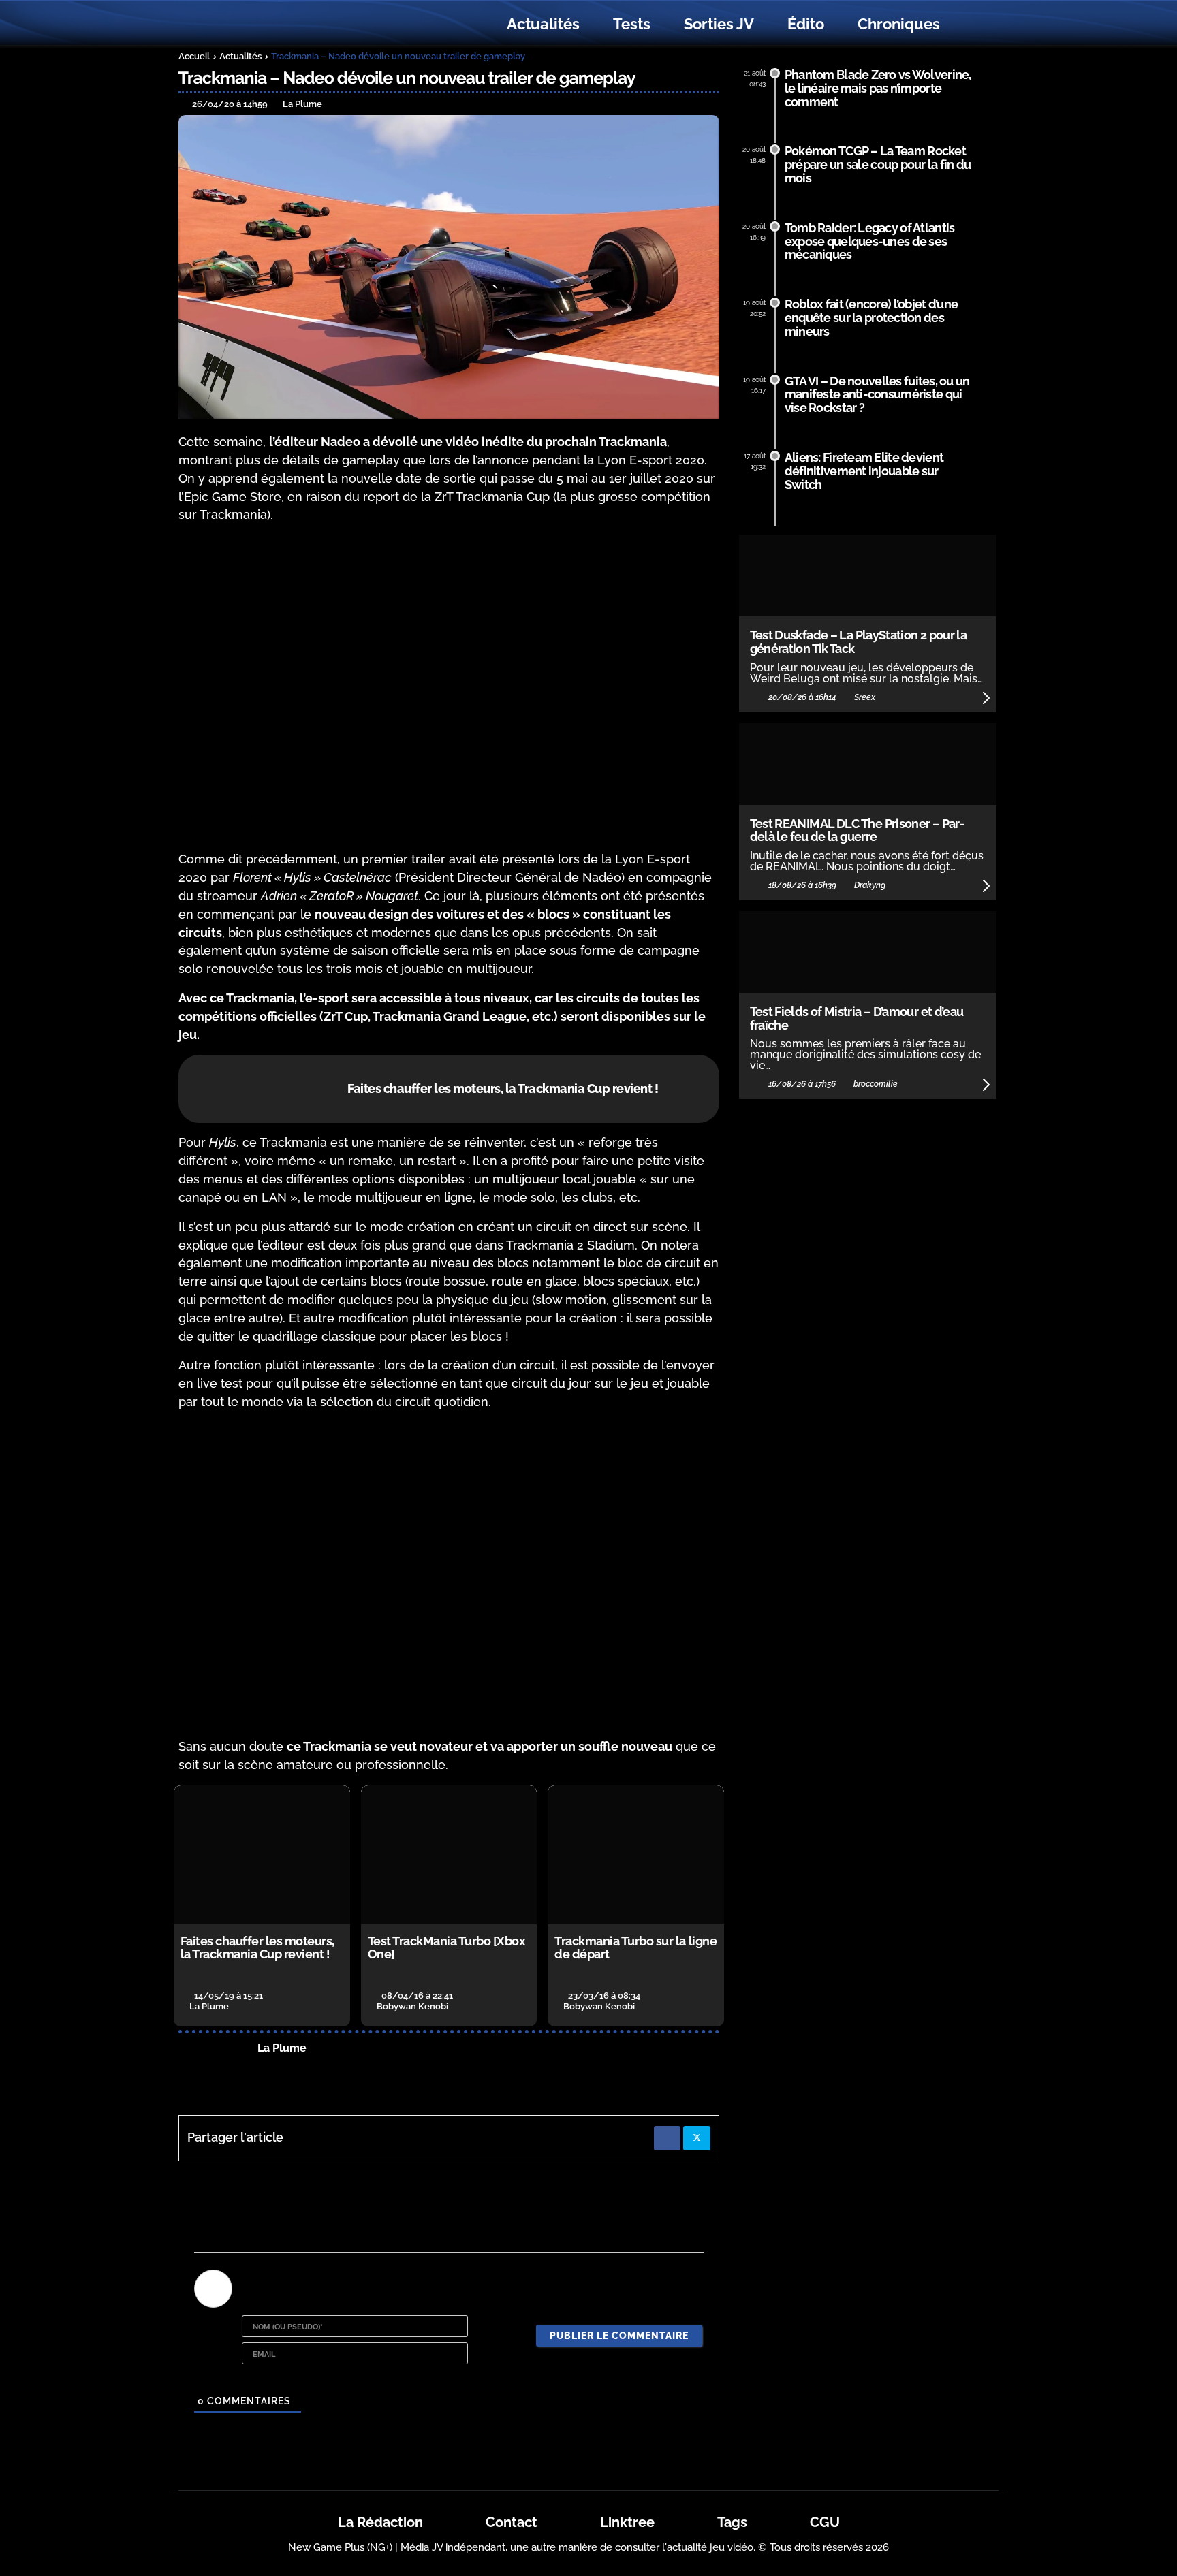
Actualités (543, 24)
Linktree (627, 2522)
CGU (825, 2522)
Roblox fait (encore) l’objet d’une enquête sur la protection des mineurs (872, 318)
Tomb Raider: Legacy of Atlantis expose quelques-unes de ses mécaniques (870, 241)
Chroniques (899, 24)
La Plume (282, 2048)
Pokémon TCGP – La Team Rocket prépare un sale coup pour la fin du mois (878, 164)
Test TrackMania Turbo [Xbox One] (447, 1948)
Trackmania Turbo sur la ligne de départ (635, 1948)
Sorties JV (719, 24)
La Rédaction (380, 2522)
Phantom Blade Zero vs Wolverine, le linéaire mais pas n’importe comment (878, 88)
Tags (732, 2522)
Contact (512, 2522)
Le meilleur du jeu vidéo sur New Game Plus (253, 24)
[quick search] (971, 25)
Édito (806, 24)
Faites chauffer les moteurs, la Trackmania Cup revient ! (257, 1948)
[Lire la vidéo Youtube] (449, 687)
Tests (632, 24)
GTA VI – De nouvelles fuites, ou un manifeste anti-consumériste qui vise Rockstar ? (877, 395)
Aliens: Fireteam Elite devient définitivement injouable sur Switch (864, 471)
